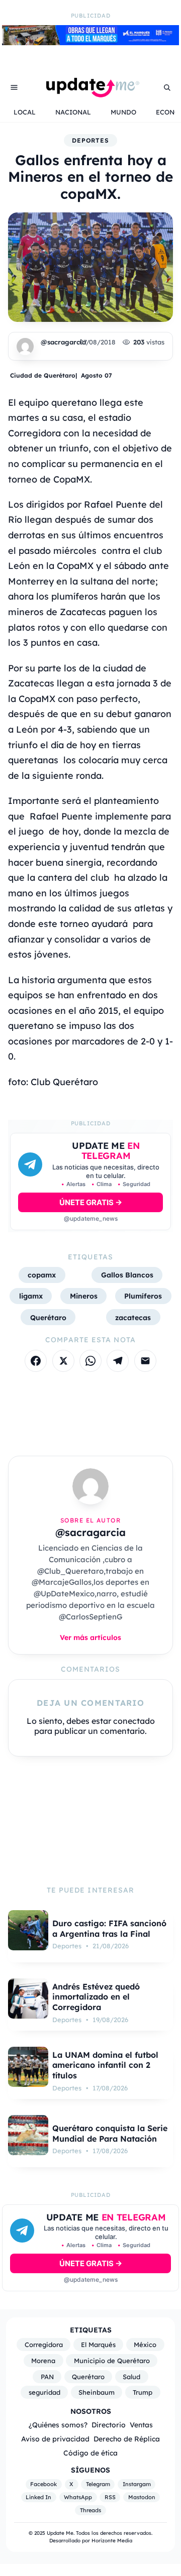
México (145, 2345)
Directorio (109, 2425)
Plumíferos (143, 1296)
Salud (131, 2377)
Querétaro (48, 1317)
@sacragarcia (63, 342)
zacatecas (133, 1317)
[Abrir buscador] (167, 87)
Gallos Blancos (127, 1275)
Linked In (38, 2497)
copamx (42, 1275)
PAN (47, 2377)
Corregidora (44, 2345)
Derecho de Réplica (127, 2439)
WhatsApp (78, 2497)
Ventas (141, 2425)
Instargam (137, 2485)
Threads (90, 2510)
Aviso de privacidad (55, 2439)
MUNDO (123, 112)
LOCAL (25, 112)
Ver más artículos (90, 1637)
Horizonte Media (112, 2541)
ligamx (31, 1296)
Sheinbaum (97, 2392)
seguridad (44, 2392)
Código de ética (90, 2453)
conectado (134, 1721)
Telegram (98, 2485)
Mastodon (142, 2497)
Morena (43, 2361)
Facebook (43, 2485)
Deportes (91, 140)
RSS (110, 2497)
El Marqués (98, 2345)
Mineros (84, 1296)
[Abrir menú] (14, 87)
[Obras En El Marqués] (90, 42)
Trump (143, 2392)
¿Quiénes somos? (58, 2425)
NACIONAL (73, 112)
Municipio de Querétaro (112, 2361)
